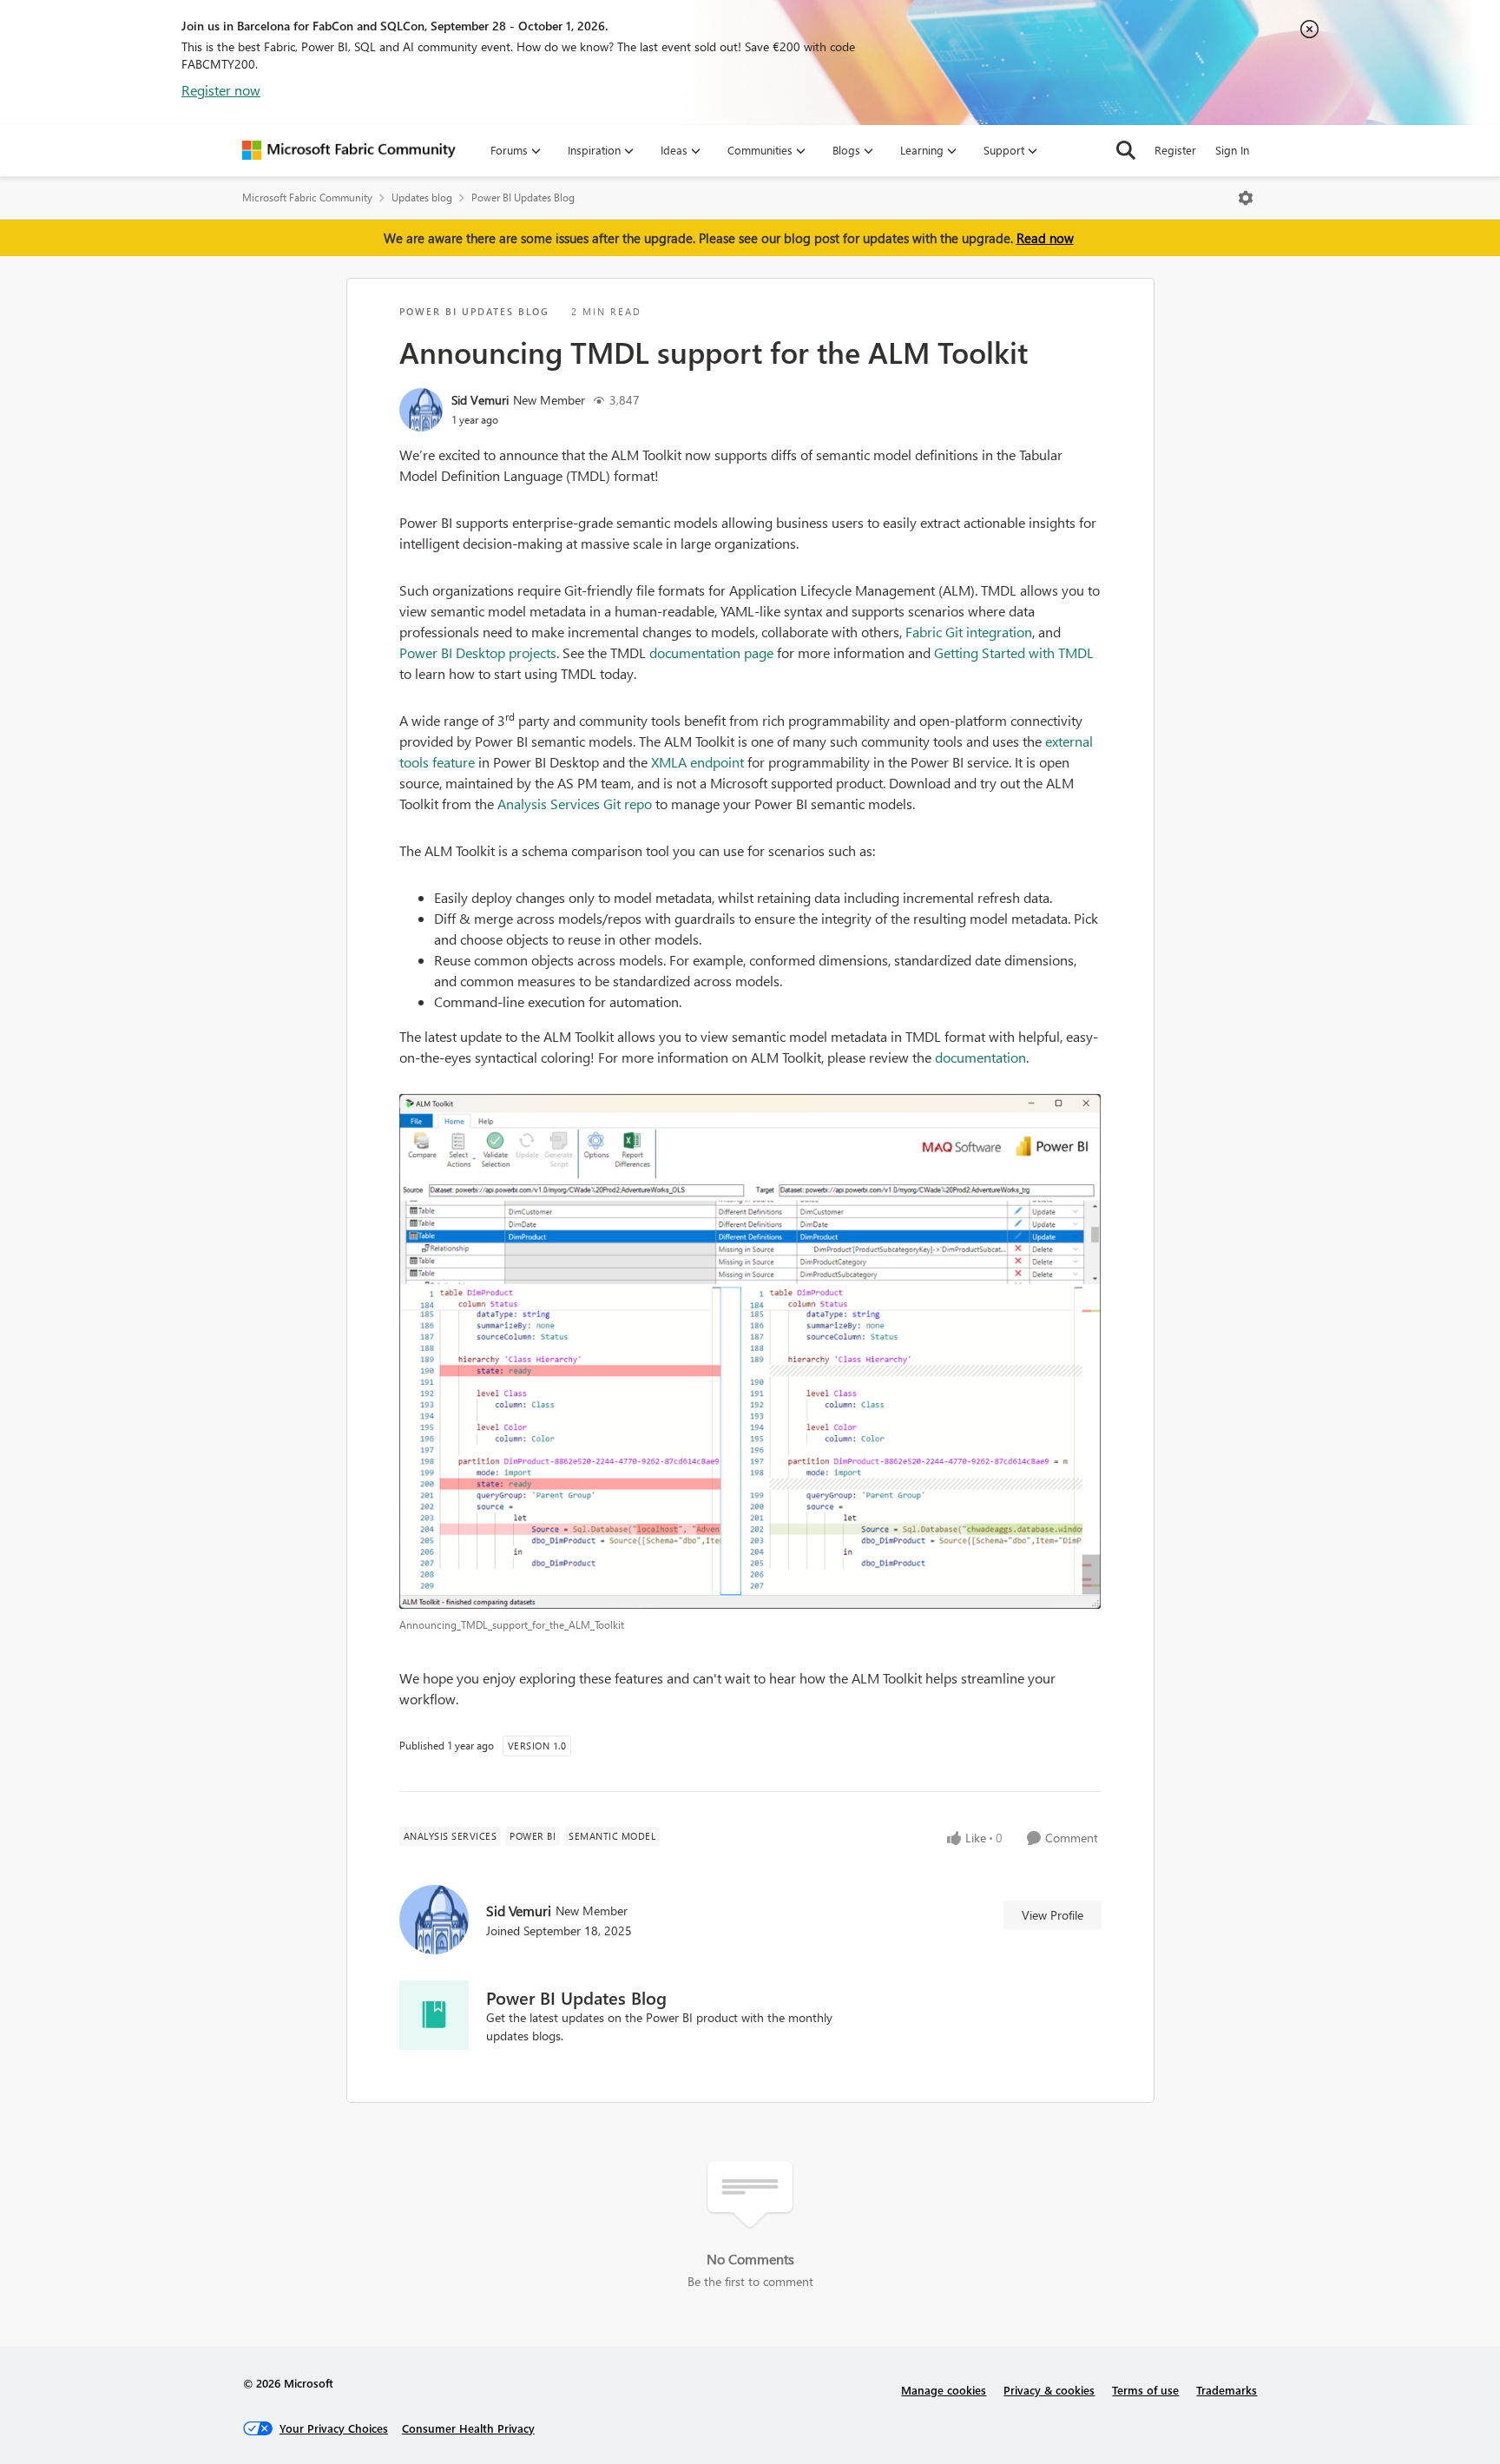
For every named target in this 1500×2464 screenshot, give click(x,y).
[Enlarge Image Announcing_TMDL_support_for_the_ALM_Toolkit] (750, 1352)
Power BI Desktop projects (478, 652)
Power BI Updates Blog (523, 198)
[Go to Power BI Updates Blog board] (434, 2015)
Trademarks (1227, 2390)
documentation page (711, 652)
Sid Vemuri (480, 400)
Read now (1045, 238)
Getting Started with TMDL (1014, 652)
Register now (221, 90)
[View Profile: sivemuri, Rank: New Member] (421, 410)
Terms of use (1145, 2390)
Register (1175, 150)
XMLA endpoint (697, 762)
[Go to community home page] (349, 150)
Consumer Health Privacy (468, 2428)
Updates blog (422, 198)
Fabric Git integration (969, 632)
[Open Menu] (1246, 198)
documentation (980, 1057)
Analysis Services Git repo (575, 804)
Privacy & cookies (1049, 2390)
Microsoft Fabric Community (307, 198)
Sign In (1232, 150)
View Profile (1053, 1915)
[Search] (1126, 150)
